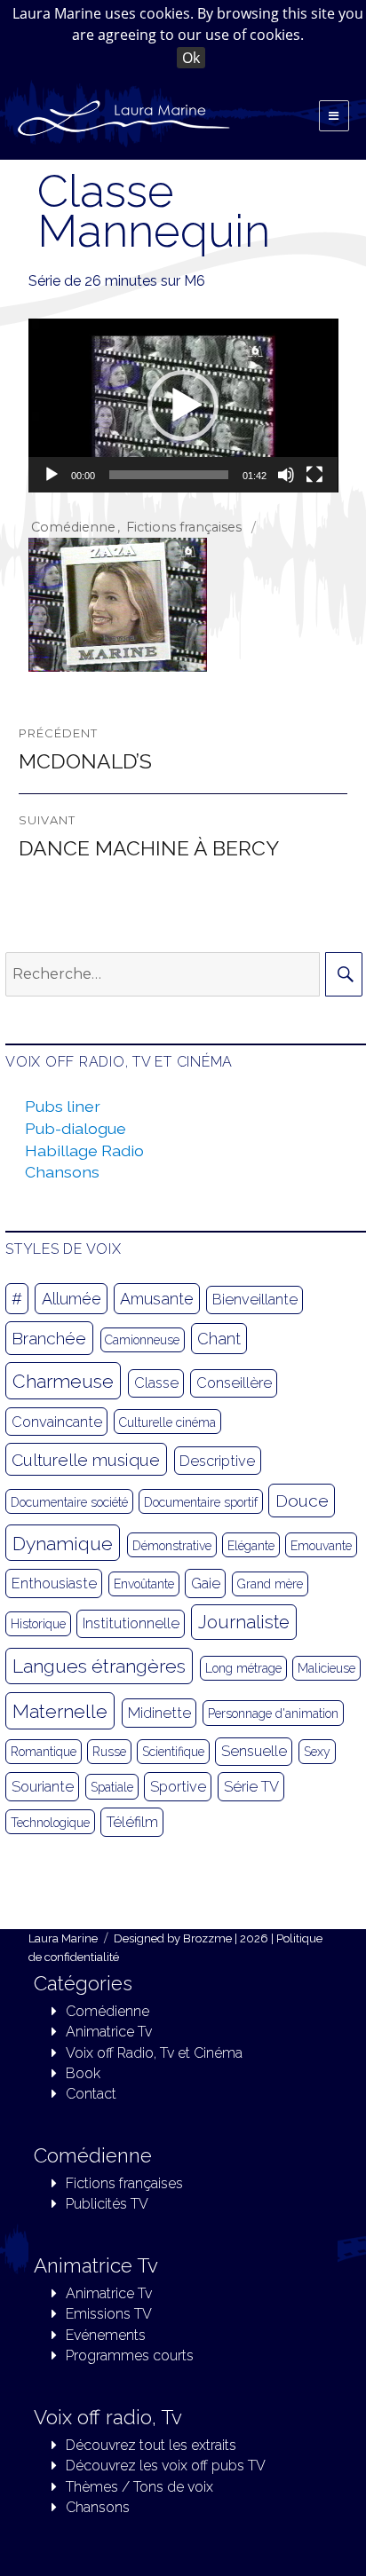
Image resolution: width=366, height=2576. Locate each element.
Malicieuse (326, 1668)
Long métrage (243, 1668)
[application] (183, 406)
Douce (302, 1501)
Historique (38, 1624)
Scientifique (173, 1752)
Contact (91, 2094)
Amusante (157, 1299)
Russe (109, 1752)
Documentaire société (69, 1502)
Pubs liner (63, 1106)
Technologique (50, 1823)
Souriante (43, 1787)
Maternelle (60, 1711)
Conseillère (234, 1383)
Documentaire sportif (201, 1502)
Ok (191, 58)
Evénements (106, 2335)
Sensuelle (254, 1751)
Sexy (317, 1752)
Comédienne (73, 527)
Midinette (159, 1713)
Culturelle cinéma (167, 1422)
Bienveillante (255, 1300)
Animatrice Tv (109, 2032)
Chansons (62, 1172)
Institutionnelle (131, 1623)
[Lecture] (52, 475)
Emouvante (321, 1546)
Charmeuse (63, 1381)
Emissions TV (109, 2314)
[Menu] (334, 116)
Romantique (44, 1752)
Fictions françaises (184, 527)
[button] (183, 406)
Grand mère (270, 1584)
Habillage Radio (84, 1150)
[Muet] (286, 475)
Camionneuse (142, 1340)
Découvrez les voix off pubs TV (166, 2466)
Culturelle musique (86, 1460)
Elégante (251, 1546)
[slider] (169, 475)
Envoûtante (144, 1584)
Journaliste (244, 1622)
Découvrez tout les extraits (151, 2445)
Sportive (178, 1787)
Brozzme (207, 1938)
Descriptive (217, 1461)
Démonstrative (172, 1546)
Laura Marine (63, 1938)
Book (83, 2073)
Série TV (251, 1787)
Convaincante (57, 1422)
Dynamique (63, 1544)
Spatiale (112, 1787)
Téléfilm (132, 1822)
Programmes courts (130, 2355)
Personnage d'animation (273, 1713)
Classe (156, 1383)
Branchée (49, 1338)
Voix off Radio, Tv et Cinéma (154, 2053)
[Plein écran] (314, 475)
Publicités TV (107, 2204)
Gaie (206, 1583)
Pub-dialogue (76, 1128)
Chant (219, 1339)
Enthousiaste (54, 1583)
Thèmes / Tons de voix (139, 2487)
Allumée (72, 1299)
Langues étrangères (99, 1666)
